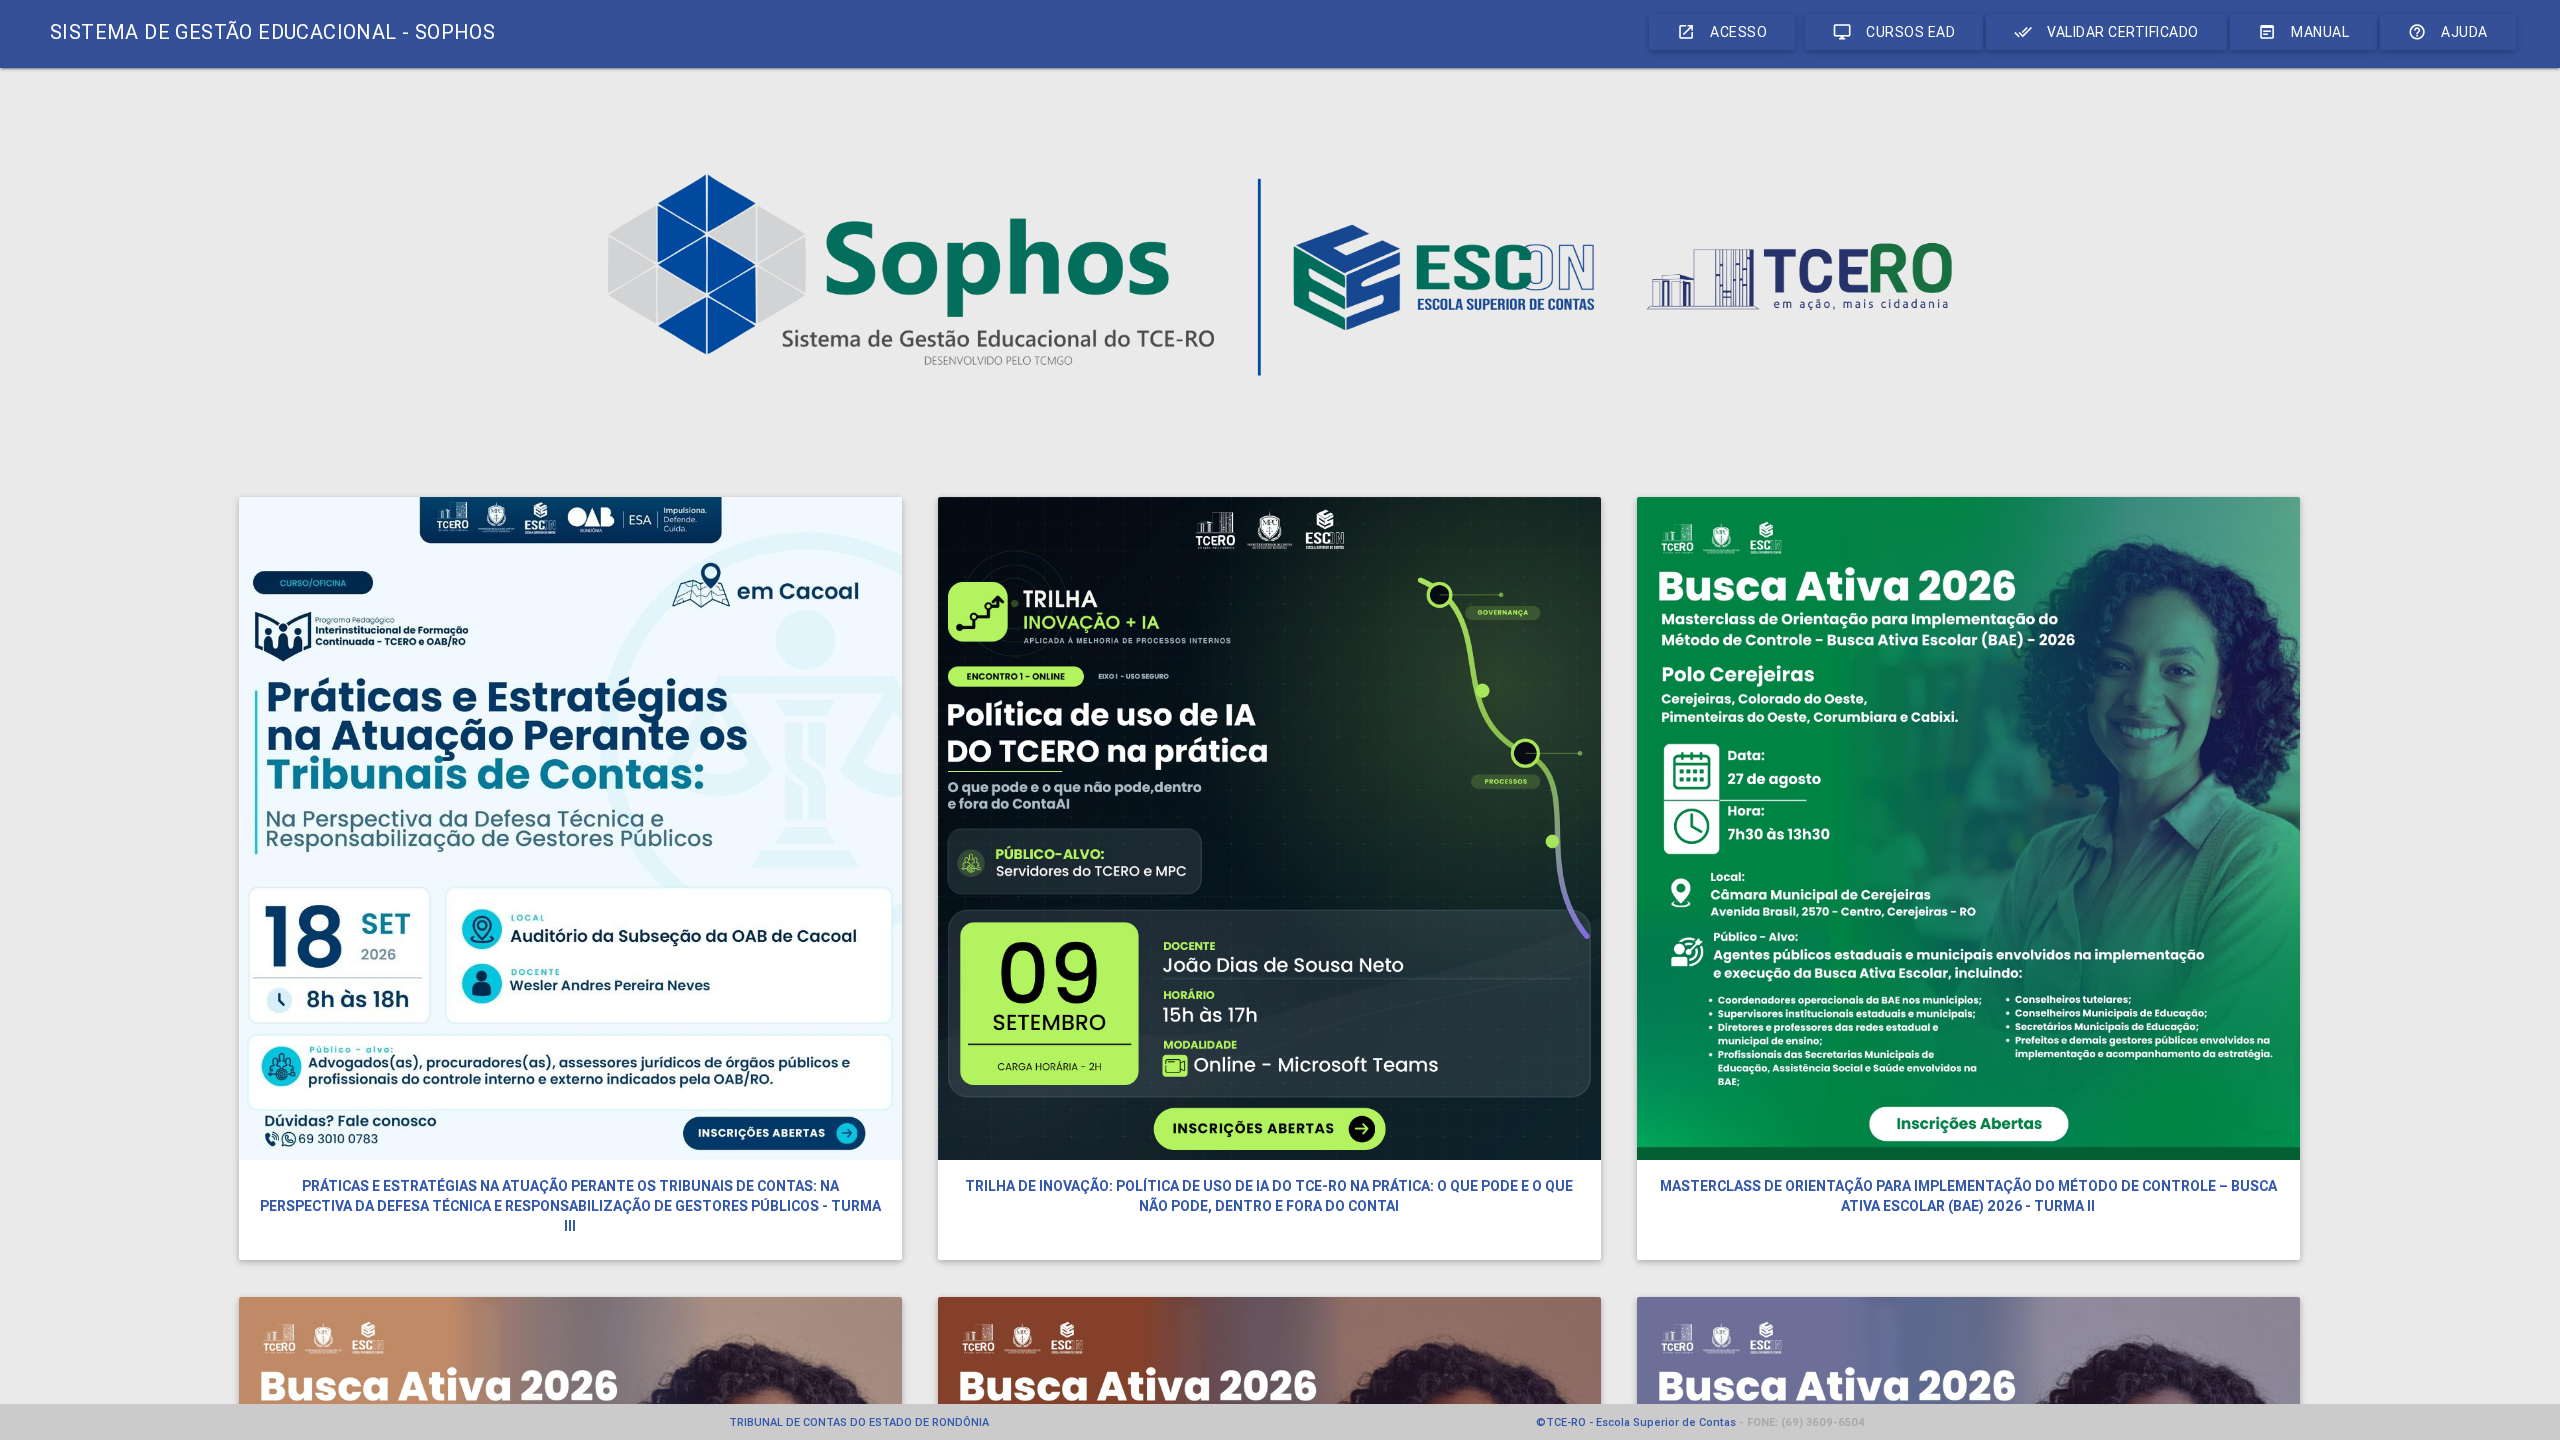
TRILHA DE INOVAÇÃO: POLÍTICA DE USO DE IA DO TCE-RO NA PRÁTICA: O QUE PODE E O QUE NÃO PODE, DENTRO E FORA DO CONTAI (1269, 1196)
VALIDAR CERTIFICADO (2106, 32)
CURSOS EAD (1894, 32)
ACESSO (1722, 32)
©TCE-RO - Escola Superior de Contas (1636, 1422)
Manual (2303, 32)
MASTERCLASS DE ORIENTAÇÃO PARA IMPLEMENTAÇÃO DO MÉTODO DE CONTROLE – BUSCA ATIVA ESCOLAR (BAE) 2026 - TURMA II (1968, 1196)
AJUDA (2448, 32)
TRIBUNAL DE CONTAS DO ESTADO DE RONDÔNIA (859, 1422)
